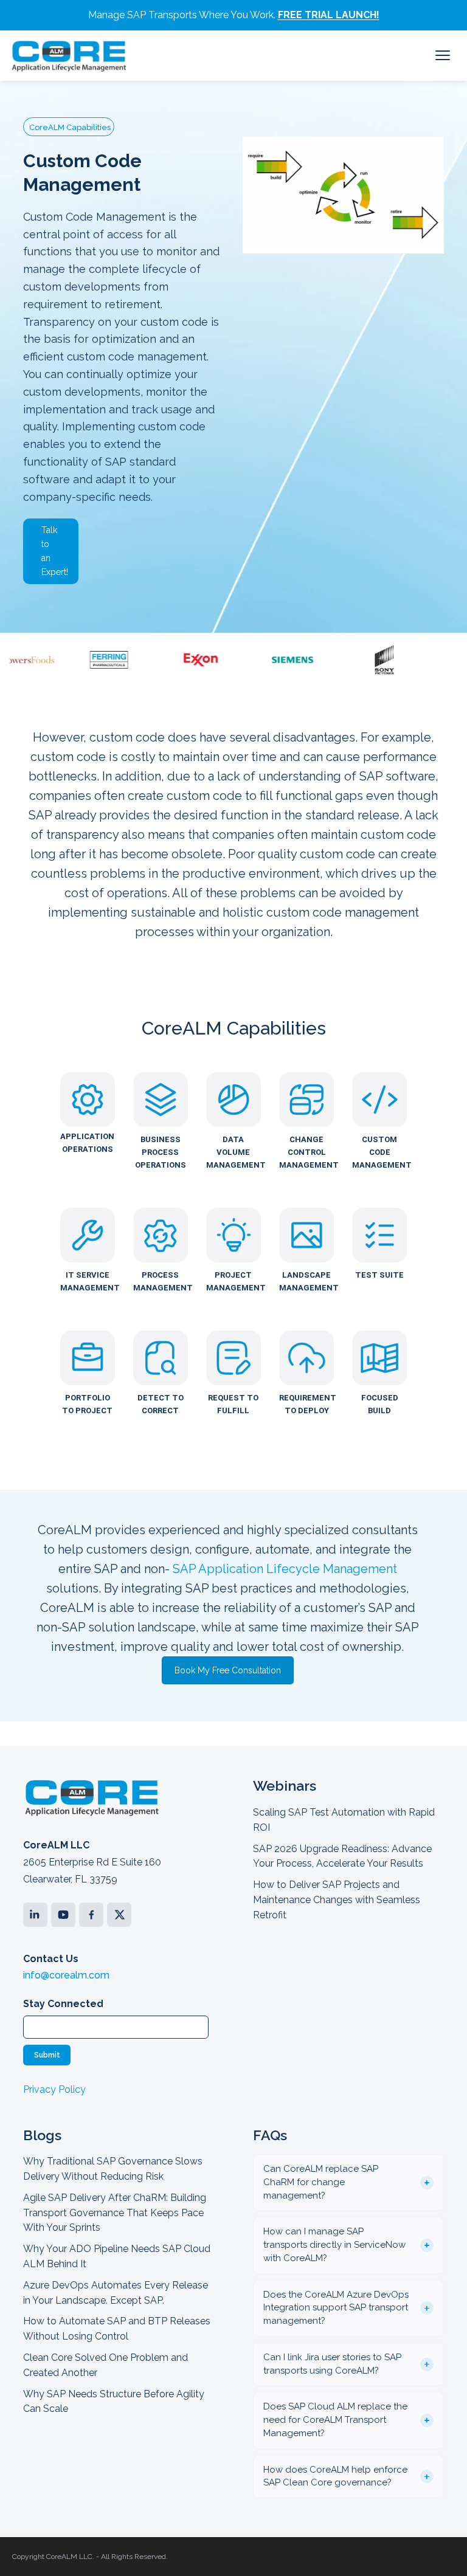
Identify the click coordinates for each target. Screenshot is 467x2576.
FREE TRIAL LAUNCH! (329, 15)
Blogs (42, 2135)
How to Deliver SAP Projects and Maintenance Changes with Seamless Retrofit (337, 1900)
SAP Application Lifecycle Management (285, 1569)
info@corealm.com (66, 1975)
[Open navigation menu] (443, 55)
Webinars (285, 1786)
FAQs (270, 2135)
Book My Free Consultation (228, 1670)
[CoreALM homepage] (69, 56)
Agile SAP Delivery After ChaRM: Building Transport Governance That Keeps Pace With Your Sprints (115, 2213)
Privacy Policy (54, 2089)
